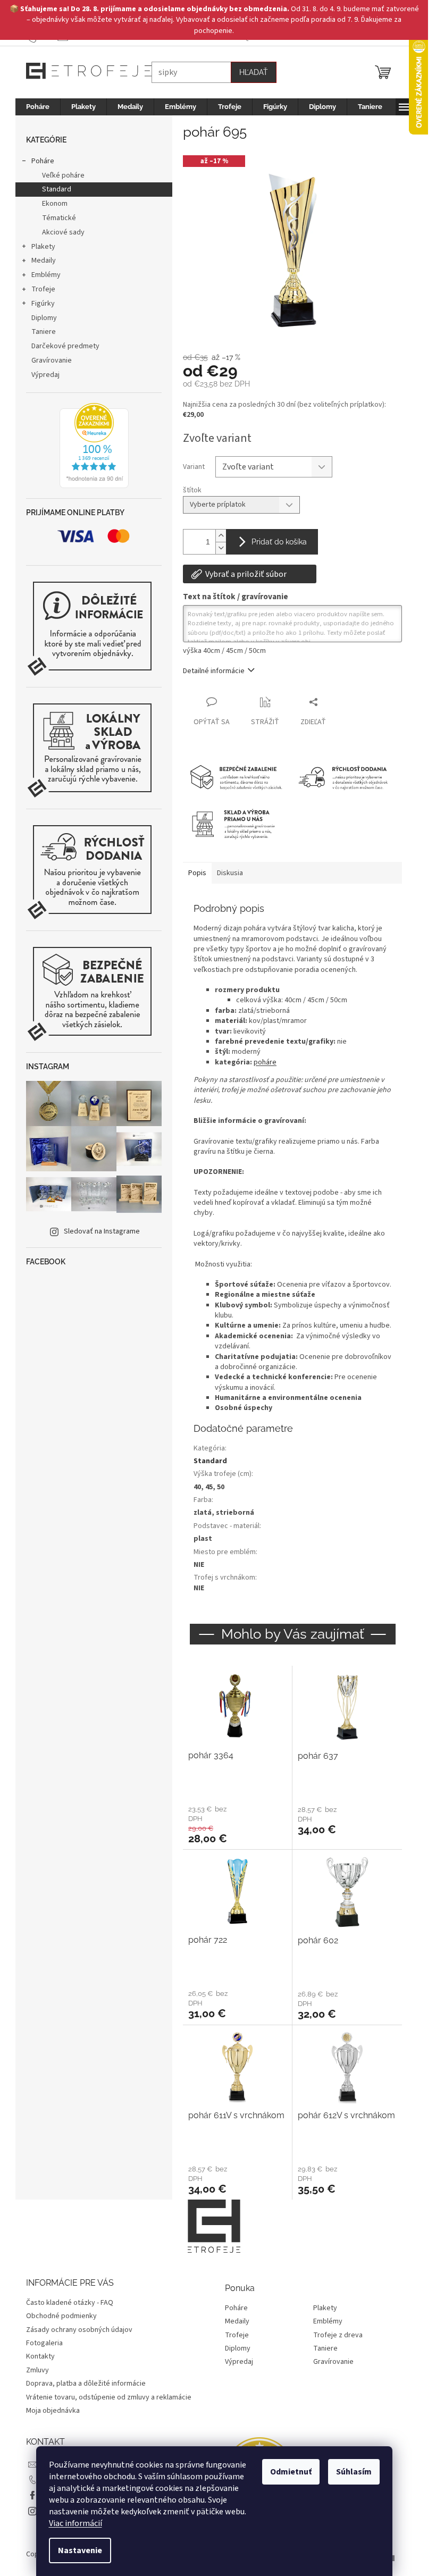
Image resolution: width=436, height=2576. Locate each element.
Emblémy (46, 275)
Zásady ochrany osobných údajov (79, 2330)
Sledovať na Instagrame (102, 1231)
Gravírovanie (52, 360)
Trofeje (43, 289)
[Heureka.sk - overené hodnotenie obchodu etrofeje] (94, 446)
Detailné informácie (214, 671)
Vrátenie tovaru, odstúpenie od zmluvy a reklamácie (109, 2397)
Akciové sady (63, 232)
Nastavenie (80, 2550)
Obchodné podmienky (61, 2316)
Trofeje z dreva (338, 2335)
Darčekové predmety (65, 346)
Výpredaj (45, 375)
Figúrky (43, 304)
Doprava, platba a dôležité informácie (86, 2384)
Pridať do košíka (279, 542)
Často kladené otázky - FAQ (70, 2303)
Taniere (44, 332)
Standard (57, 189)
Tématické (59, 218)
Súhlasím (354, 2472)
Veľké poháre (63, 175)
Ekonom (55, 204)
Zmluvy (37, 2370)
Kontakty (40, 2356)
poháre (265, 1062)
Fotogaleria (44, 2343)
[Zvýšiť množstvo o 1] (221, 536)
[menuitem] (38, 107)
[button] (237, 1824)
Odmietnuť (291, 2472)
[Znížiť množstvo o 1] (221, 548)
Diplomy (44, 318)
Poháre (43, 161)
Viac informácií (76, 2523)
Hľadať (254, 72)
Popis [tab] (197, 873)
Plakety (43, 247)
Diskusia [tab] (230, 873)
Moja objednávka (53, 2411)
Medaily (44, 261)
